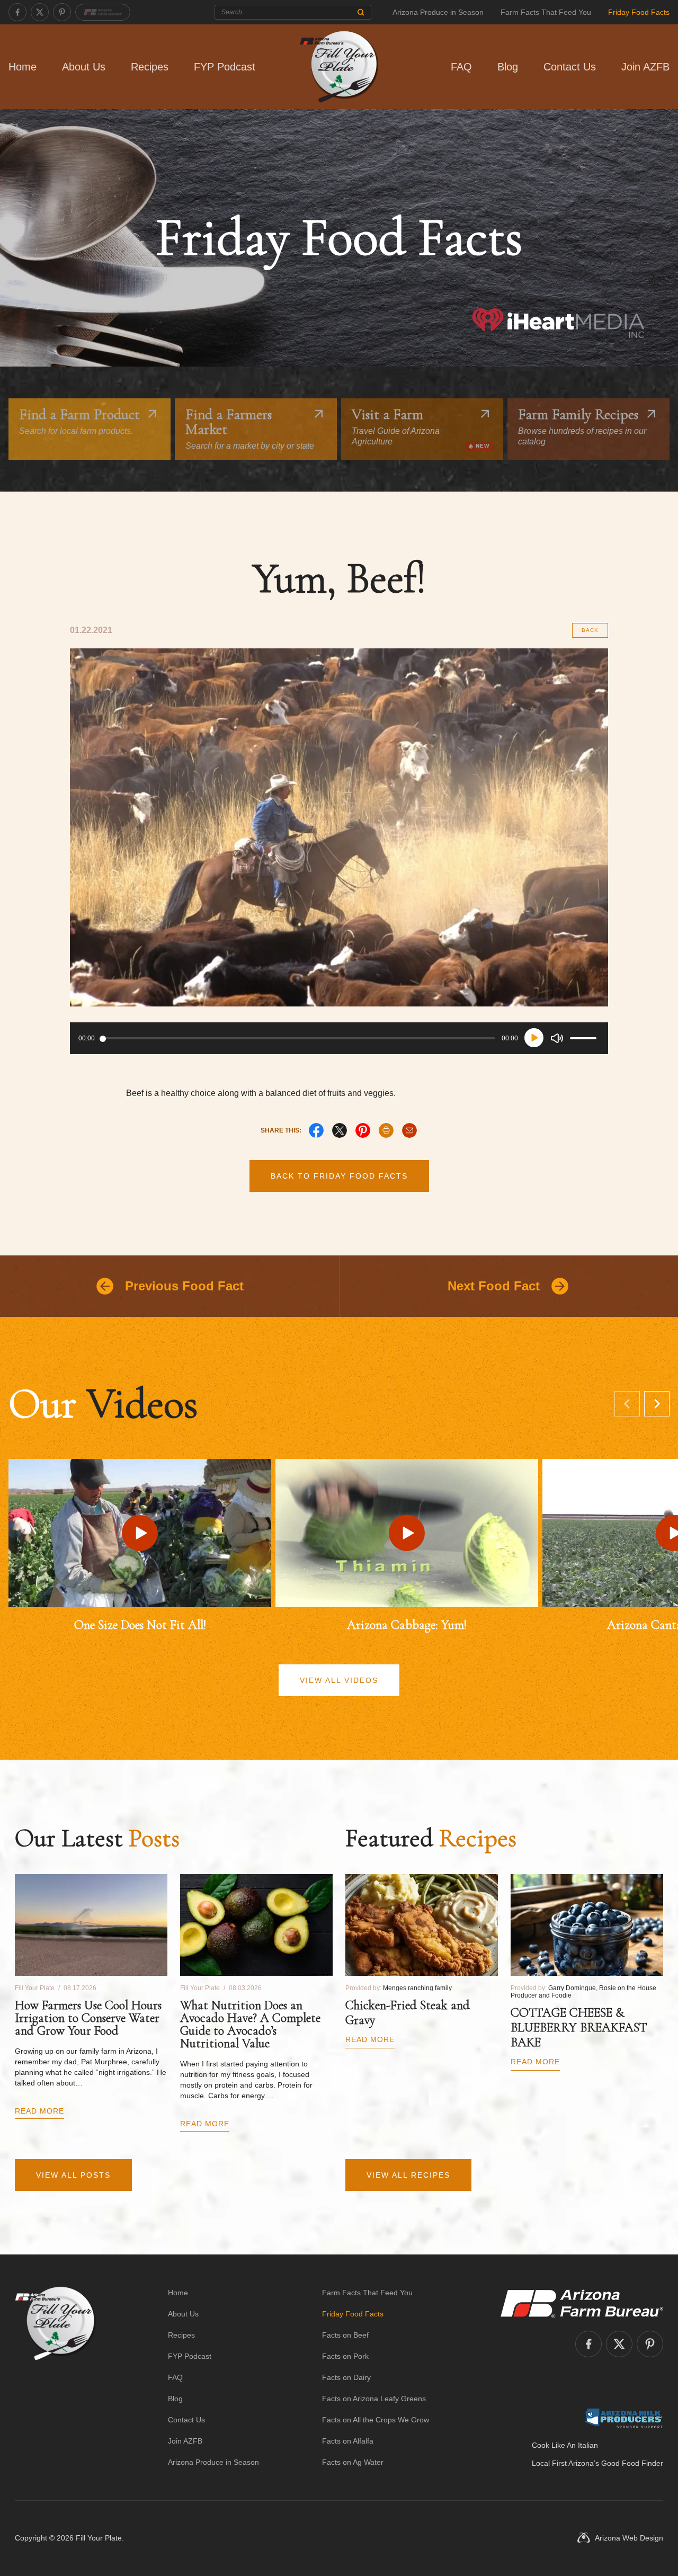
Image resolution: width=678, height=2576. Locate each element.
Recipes (150, 67)
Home (23, 67)
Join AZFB (645, 67)
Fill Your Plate (99, 2538)
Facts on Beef (345, 2335)
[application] (339, 1038)
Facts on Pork (345, 2356)
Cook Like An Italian (565, 2445)
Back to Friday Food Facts (339, 1176)
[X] (340, 1130)
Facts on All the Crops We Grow (376, 2420)
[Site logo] (55, 2377)
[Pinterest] (62, 12)
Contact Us (570, 67)
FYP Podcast (225, 67)
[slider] (585, 1038)
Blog (508, 67)
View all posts (73, 2175)
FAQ (461, 67)
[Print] (386, 1130)
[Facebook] (17, 12)
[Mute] (557, 1038)
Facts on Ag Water (353, 2462)
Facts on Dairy (346, 2377)
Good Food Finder (632, 2463)
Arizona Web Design (629, 2538)
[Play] (534, 1038)
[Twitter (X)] (40, 12)
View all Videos (339, 1680)
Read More (39, 2111)
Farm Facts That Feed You (546, 12)
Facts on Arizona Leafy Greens (374, 2399)
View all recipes (408, 2175)
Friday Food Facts (639, 12)
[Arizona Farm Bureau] (103, 12)
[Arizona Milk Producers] (624, 2418)
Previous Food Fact (184, 1286)
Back (590, 630)
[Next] (657, 1404)
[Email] (409, 1130)
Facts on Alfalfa (348, 2441)
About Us (84, 67)
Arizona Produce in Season (438, 12)
